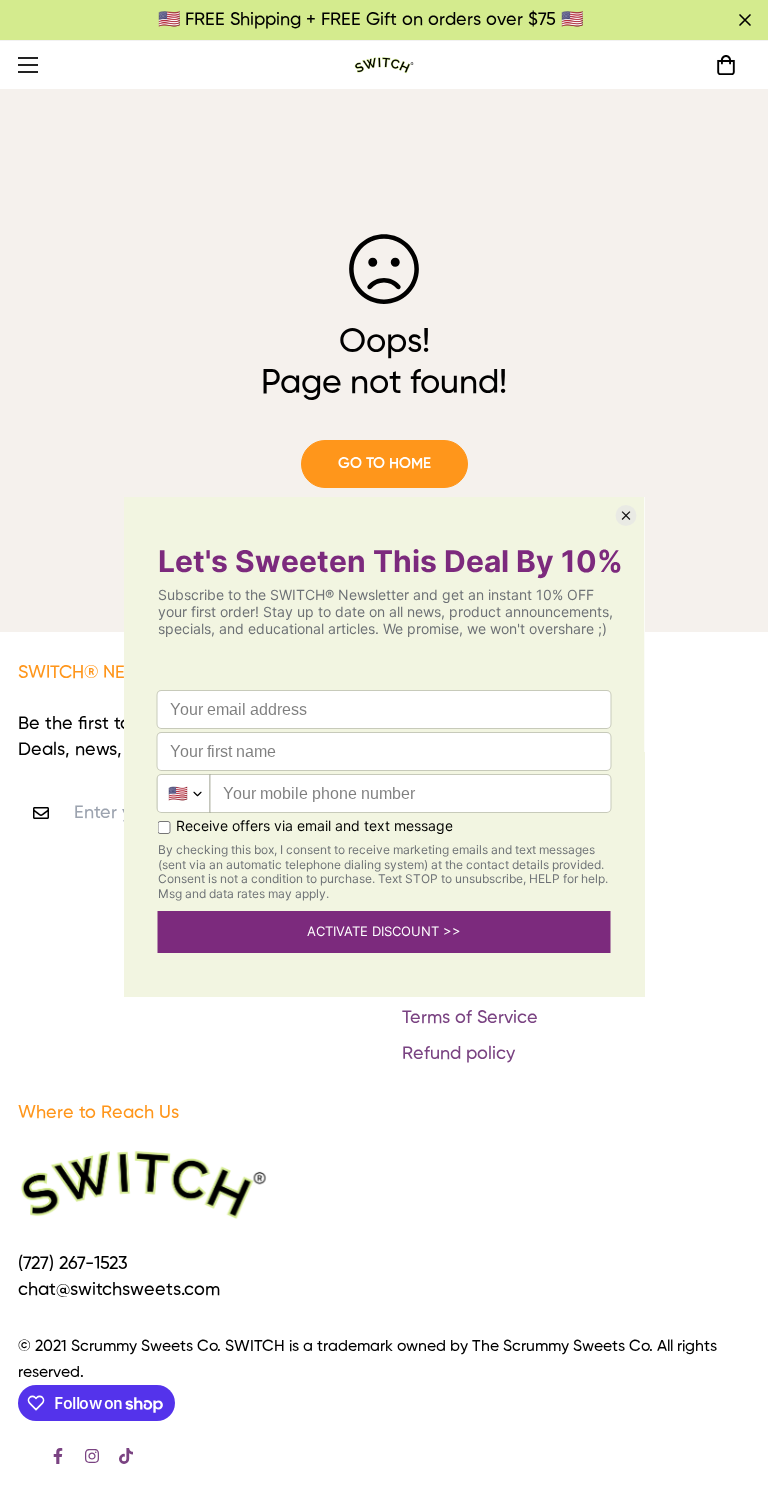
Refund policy (458, 1054)
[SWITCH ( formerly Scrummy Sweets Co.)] (384, 64)
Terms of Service (470, 1018)
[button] (726, 65)
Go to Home (384, 463)
